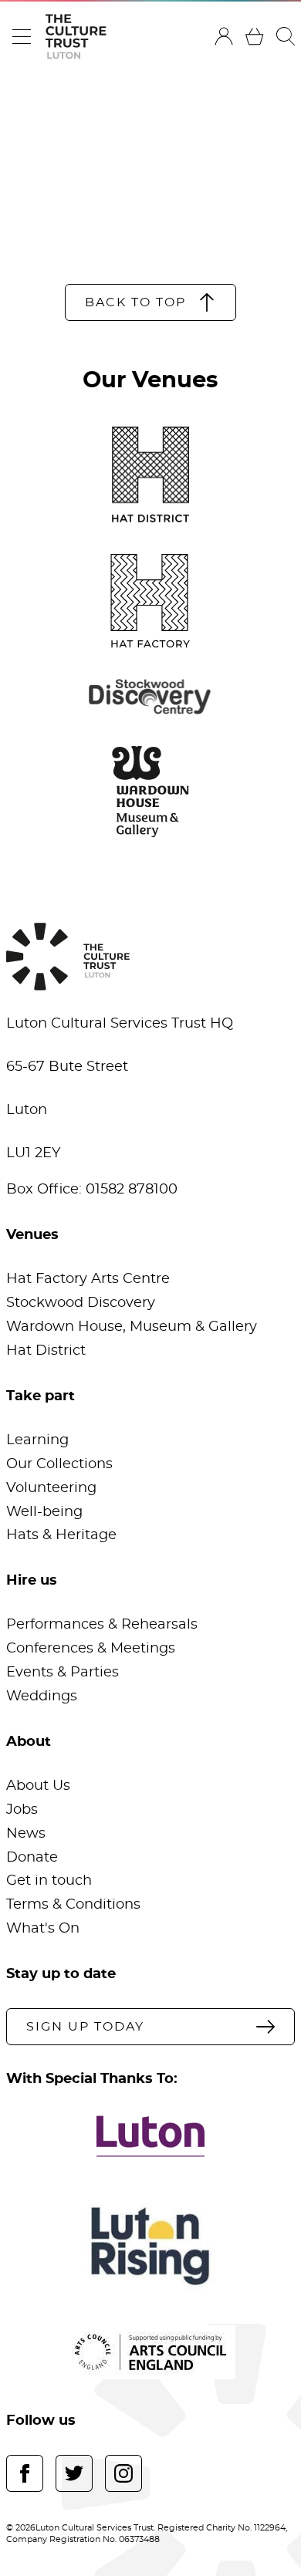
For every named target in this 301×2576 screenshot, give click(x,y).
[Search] (286, 36)
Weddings (42, 1697)
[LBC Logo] (150, 2136)
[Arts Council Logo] (150, 2352)
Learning (37, 1440)
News (26, 1834)
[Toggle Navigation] (22, 36)
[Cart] (255, 36)
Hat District (46, 1351)
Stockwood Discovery (81, 1303)
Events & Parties (63, 1673)
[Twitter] (74, 2473)
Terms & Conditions (73, 1905)
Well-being (44, 1512)
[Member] (224, 36)
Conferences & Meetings (91, 1649)
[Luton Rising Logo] (150, 2246)
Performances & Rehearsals (102, 1625)
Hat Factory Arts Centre (88, 1279)
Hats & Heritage (61, 1535)
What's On (43, 1929)
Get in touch (49, 1881)
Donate (32, 1858)
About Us (38, 1786)
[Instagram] (123, 2473)
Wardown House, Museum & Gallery (132, 1327)
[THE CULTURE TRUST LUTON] (76, 37)
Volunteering (51, 1488)
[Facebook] (25, 2473)
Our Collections (59, 1464)
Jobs (22, 1810)
